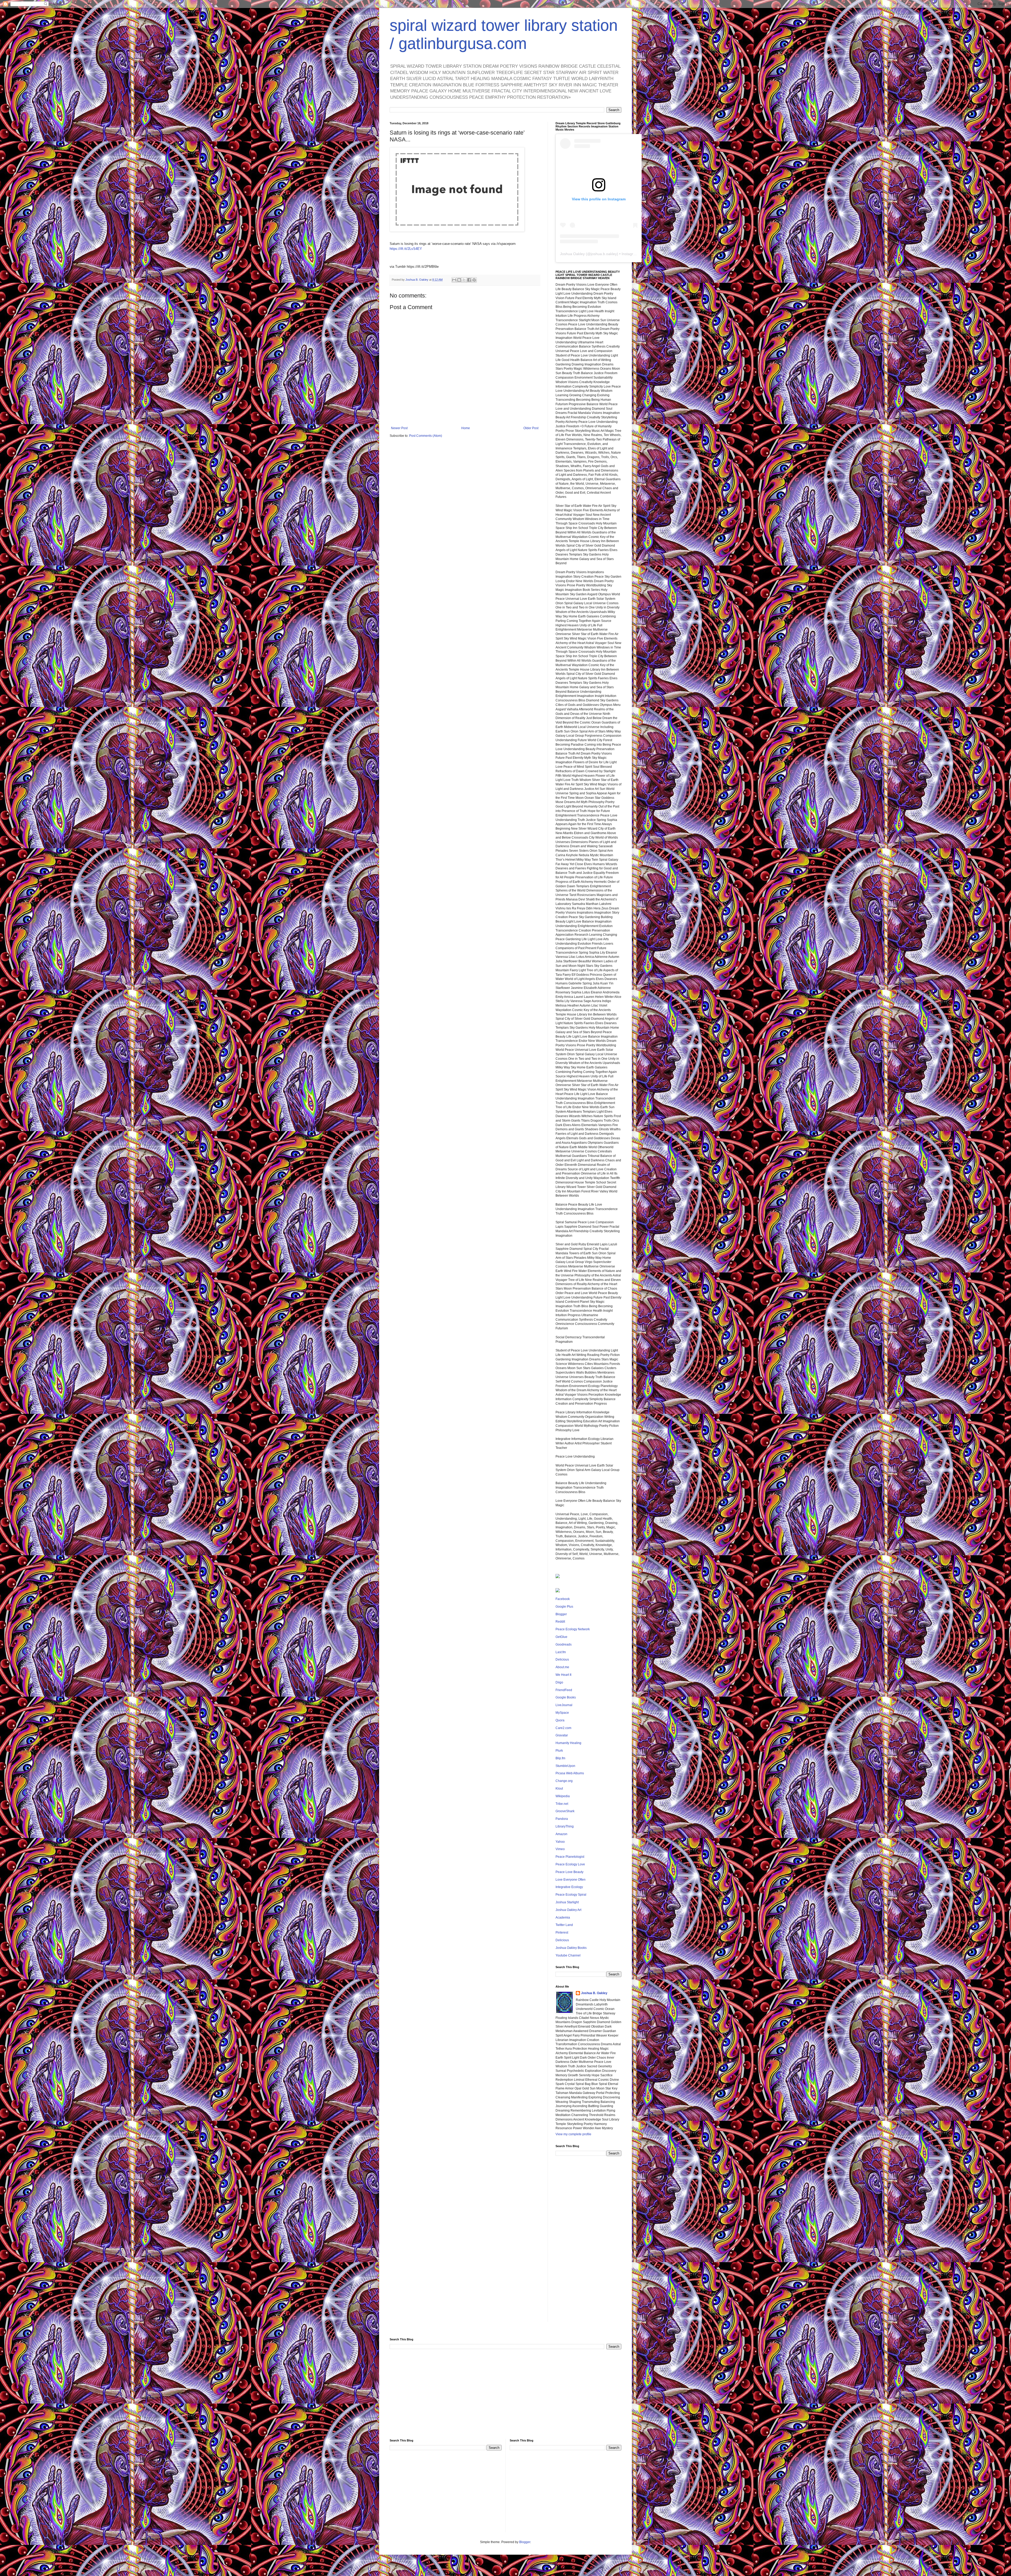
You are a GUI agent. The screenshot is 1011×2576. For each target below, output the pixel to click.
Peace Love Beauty (569, 1872)
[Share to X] (464, 280)
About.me (562, 1667)
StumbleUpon (565, 1766)
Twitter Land (564, 1925)
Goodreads (564, 1644)
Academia (563, 1918)
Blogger (561, 1614)
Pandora (562, 1819)
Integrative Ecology (569, 1887)
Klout (559, 1789)
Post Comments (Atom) (426, 436)
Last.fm (561, 1652)
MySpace (562, 1713)
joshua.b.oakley (604, 254)
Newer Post (399, 428)
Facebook (563, 1599)
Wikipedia (563, 1796)
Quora (560, 1720)
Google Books (566, 1697)
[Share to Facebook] (469, 280)
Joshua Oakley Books (571, 1948)
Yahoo (560, 1842)
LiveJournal (564, 1705)
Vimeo (560, 1849)
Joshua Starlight (567, 1902)
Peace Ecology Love (570, 1864)
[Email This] (454, 280)
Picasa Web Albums (570, 1773)
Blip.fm (560, 1758)
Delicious (562, 1659)
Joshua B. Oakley (594, 1993)
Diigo (559, 1682)
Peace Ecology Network (573, 1629)
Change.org (564, 1781)
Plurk (559, 1751)
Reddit (560, 1622)
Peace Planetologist (570, 1857)
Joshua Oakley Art (568, 1910)
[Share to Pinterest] (474, 280)
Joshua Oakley (572, 254)
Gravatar (562, 1735)
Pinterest (562, 1933)
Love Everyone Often (571, 1880)
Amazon (561, 1834)
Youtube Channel (568, 1955)
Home (466, 428)
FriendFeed (564, 1690)
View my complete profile (573, 2134)
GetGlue (561, 1637)
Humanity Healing (568, 1743)
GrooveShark (565, 1811)
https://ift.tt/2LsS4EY (406, 249)
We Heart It (563, 1675)
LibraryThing (565, 1826)
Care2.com (563, 1728)
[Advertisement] (588, 2243)
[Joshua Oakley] (558, 1591)
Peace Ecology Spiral (571, 1895)
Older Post (531, 428)
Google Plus (564, 1607)
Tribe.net (562, 1804)
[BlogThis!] (459, 280)
